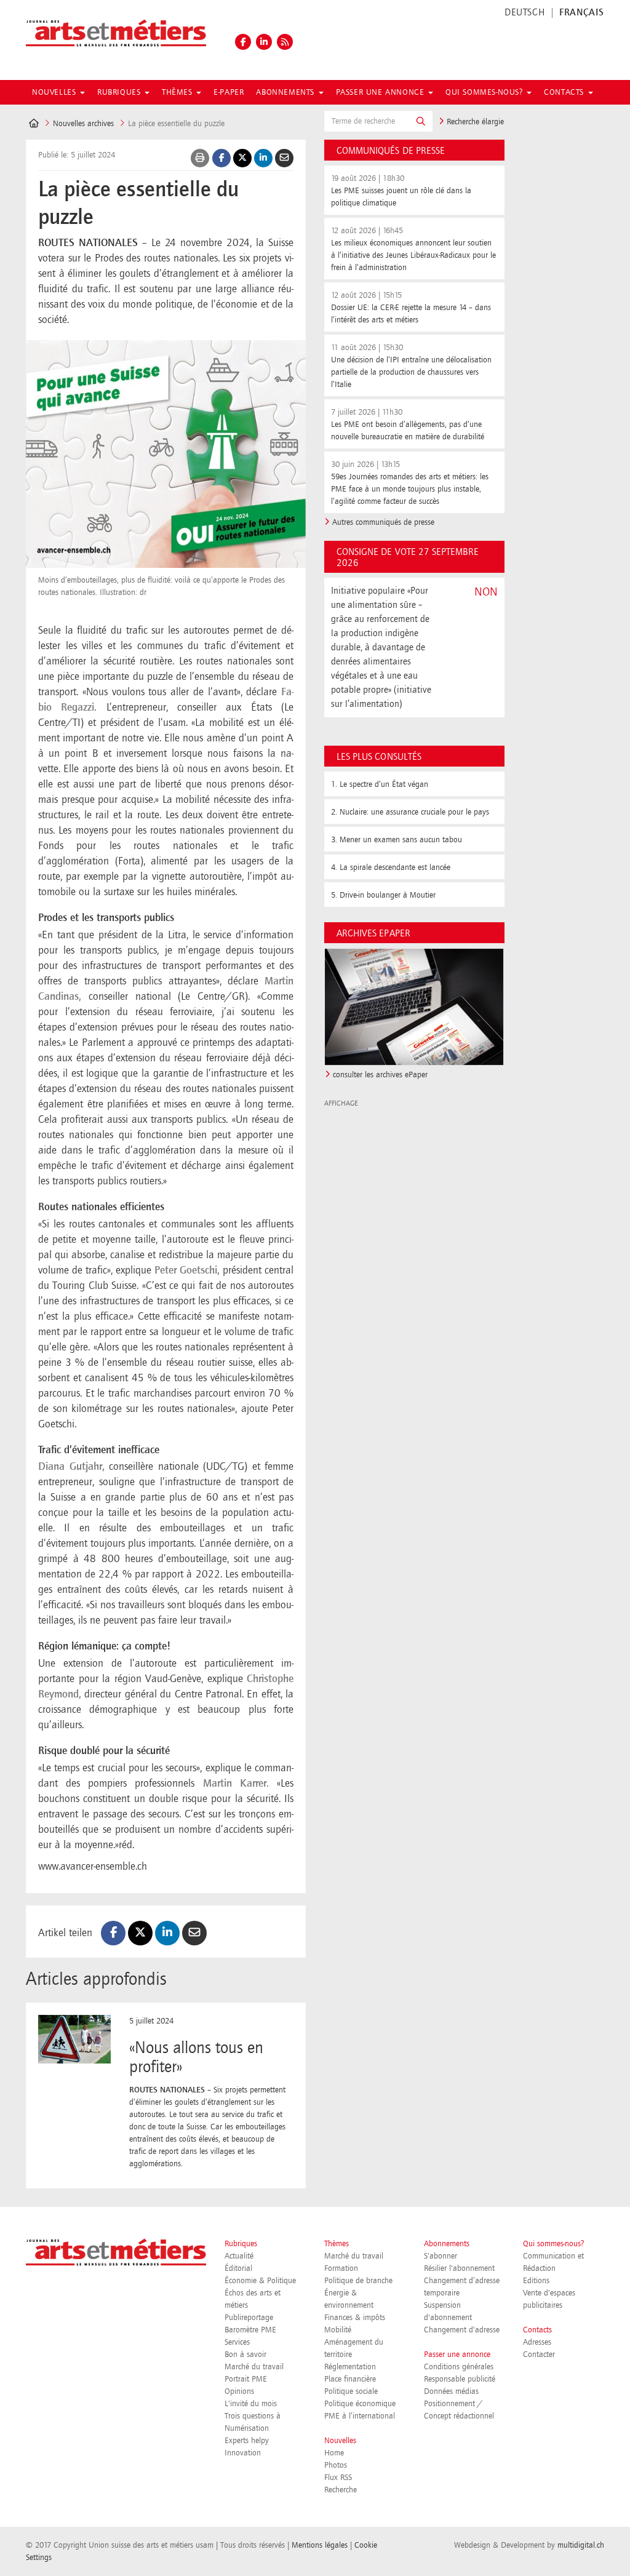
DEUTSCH (524, 13)
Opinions (239, 2391)
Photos (336, 2465)
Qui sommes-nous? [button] (485, 92)
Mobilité (338, 2330)
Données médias (451, 2391)
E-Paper (229, 92)
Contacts (537, 2330)
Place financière (350, 2379)
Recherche (341, 2490)
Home (334, 2453)
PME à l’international (360, 2416)
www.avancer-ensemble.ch (93, 1867)
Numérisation (247, 2428)
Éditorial (238, 2268)
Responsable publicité (460, 2379)
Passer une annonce (457, 2355)
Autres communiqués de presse (383, 522)
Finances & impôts (355, 2318)
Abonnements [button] (286, 92)
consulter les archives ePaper (380, 1075)
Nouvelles (340, 2441)
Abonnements (447, 2244)
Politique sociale (351, 2391)
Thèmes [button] (178, 92)
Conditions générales (459, 2367)
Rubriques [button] (120, 92)
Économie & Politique (260, 2281)
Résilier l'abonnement (459, 2268)
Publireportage (249, 2318)
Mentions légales (320, 2545)
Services (237, 2342)
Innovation (243, 2453)
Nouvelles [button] (55, 92)
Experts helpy (247, 2441)
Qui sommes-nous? (553, 2244)
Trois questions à (253, 2416)
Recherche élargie (474, 122)
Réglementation (350, 2367)
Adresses (537, 2342)
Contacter (539, 2355)
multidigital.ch (581, 2545)
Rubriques (241, 2244)
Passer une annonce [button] (381, 92)
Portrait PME (246, 2379)
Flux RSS (338, 2478)
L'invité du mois (251, 2404)
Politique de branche (358, 2281)
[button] (421, 121)
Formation (341, 2268)
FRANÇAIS (582, 13)
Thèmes (337, 2244)
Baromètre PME (250, 2330)
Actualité (239, 2256)
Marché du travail (254, 2367)
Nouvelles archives (83, 124)
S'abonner (441, 2256)
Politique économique (360, 2404)
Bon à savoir (245, 2355)
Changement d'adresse (462, 2330)
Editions (536, 2281)
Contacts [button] (565, 92)
